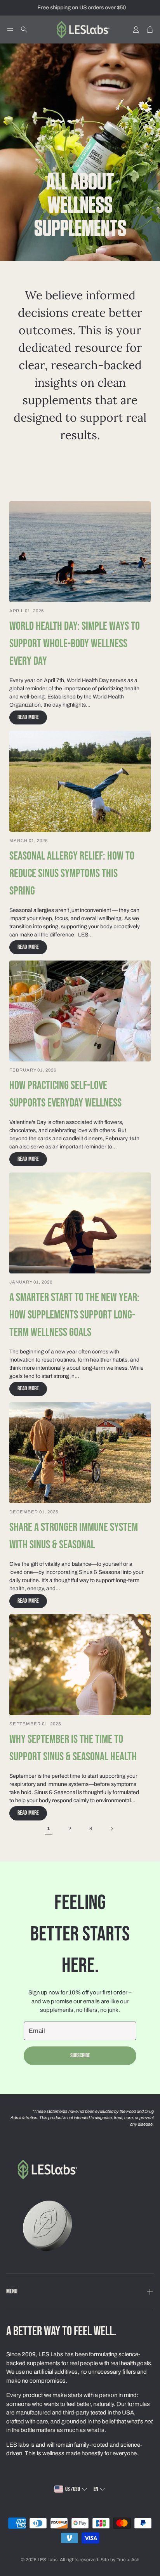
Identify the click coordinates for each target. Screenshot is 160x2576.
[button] (10, 30)
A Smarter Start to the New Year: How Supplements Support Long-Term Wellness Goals (74, 1315)
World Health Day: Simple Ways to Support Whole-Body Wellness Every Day (75, 644)
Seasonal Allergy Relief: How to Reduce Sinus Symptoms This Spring (72, 874)
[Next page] (111, 1829)
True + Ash (128, 2560)
